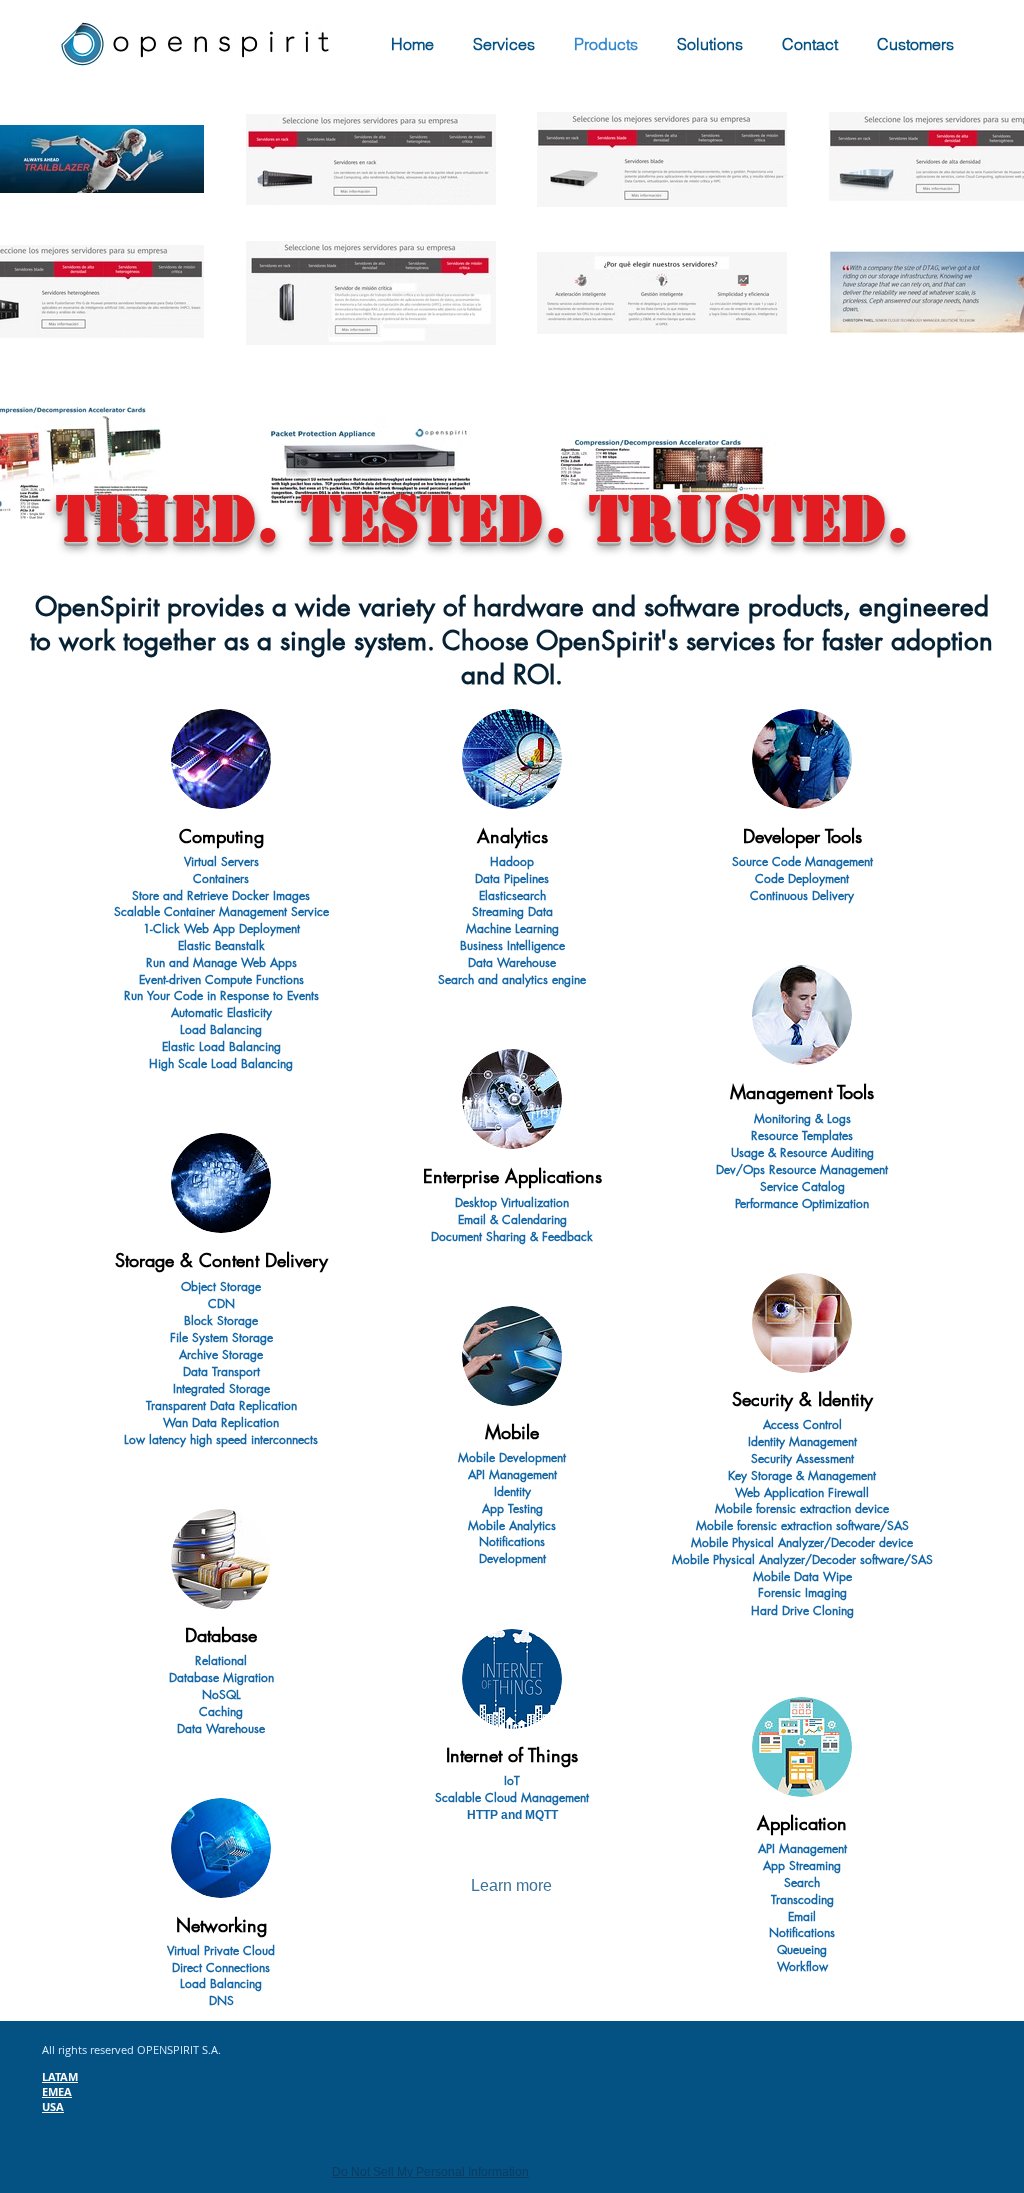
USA (53, 2106)
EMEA (57, 2091)
